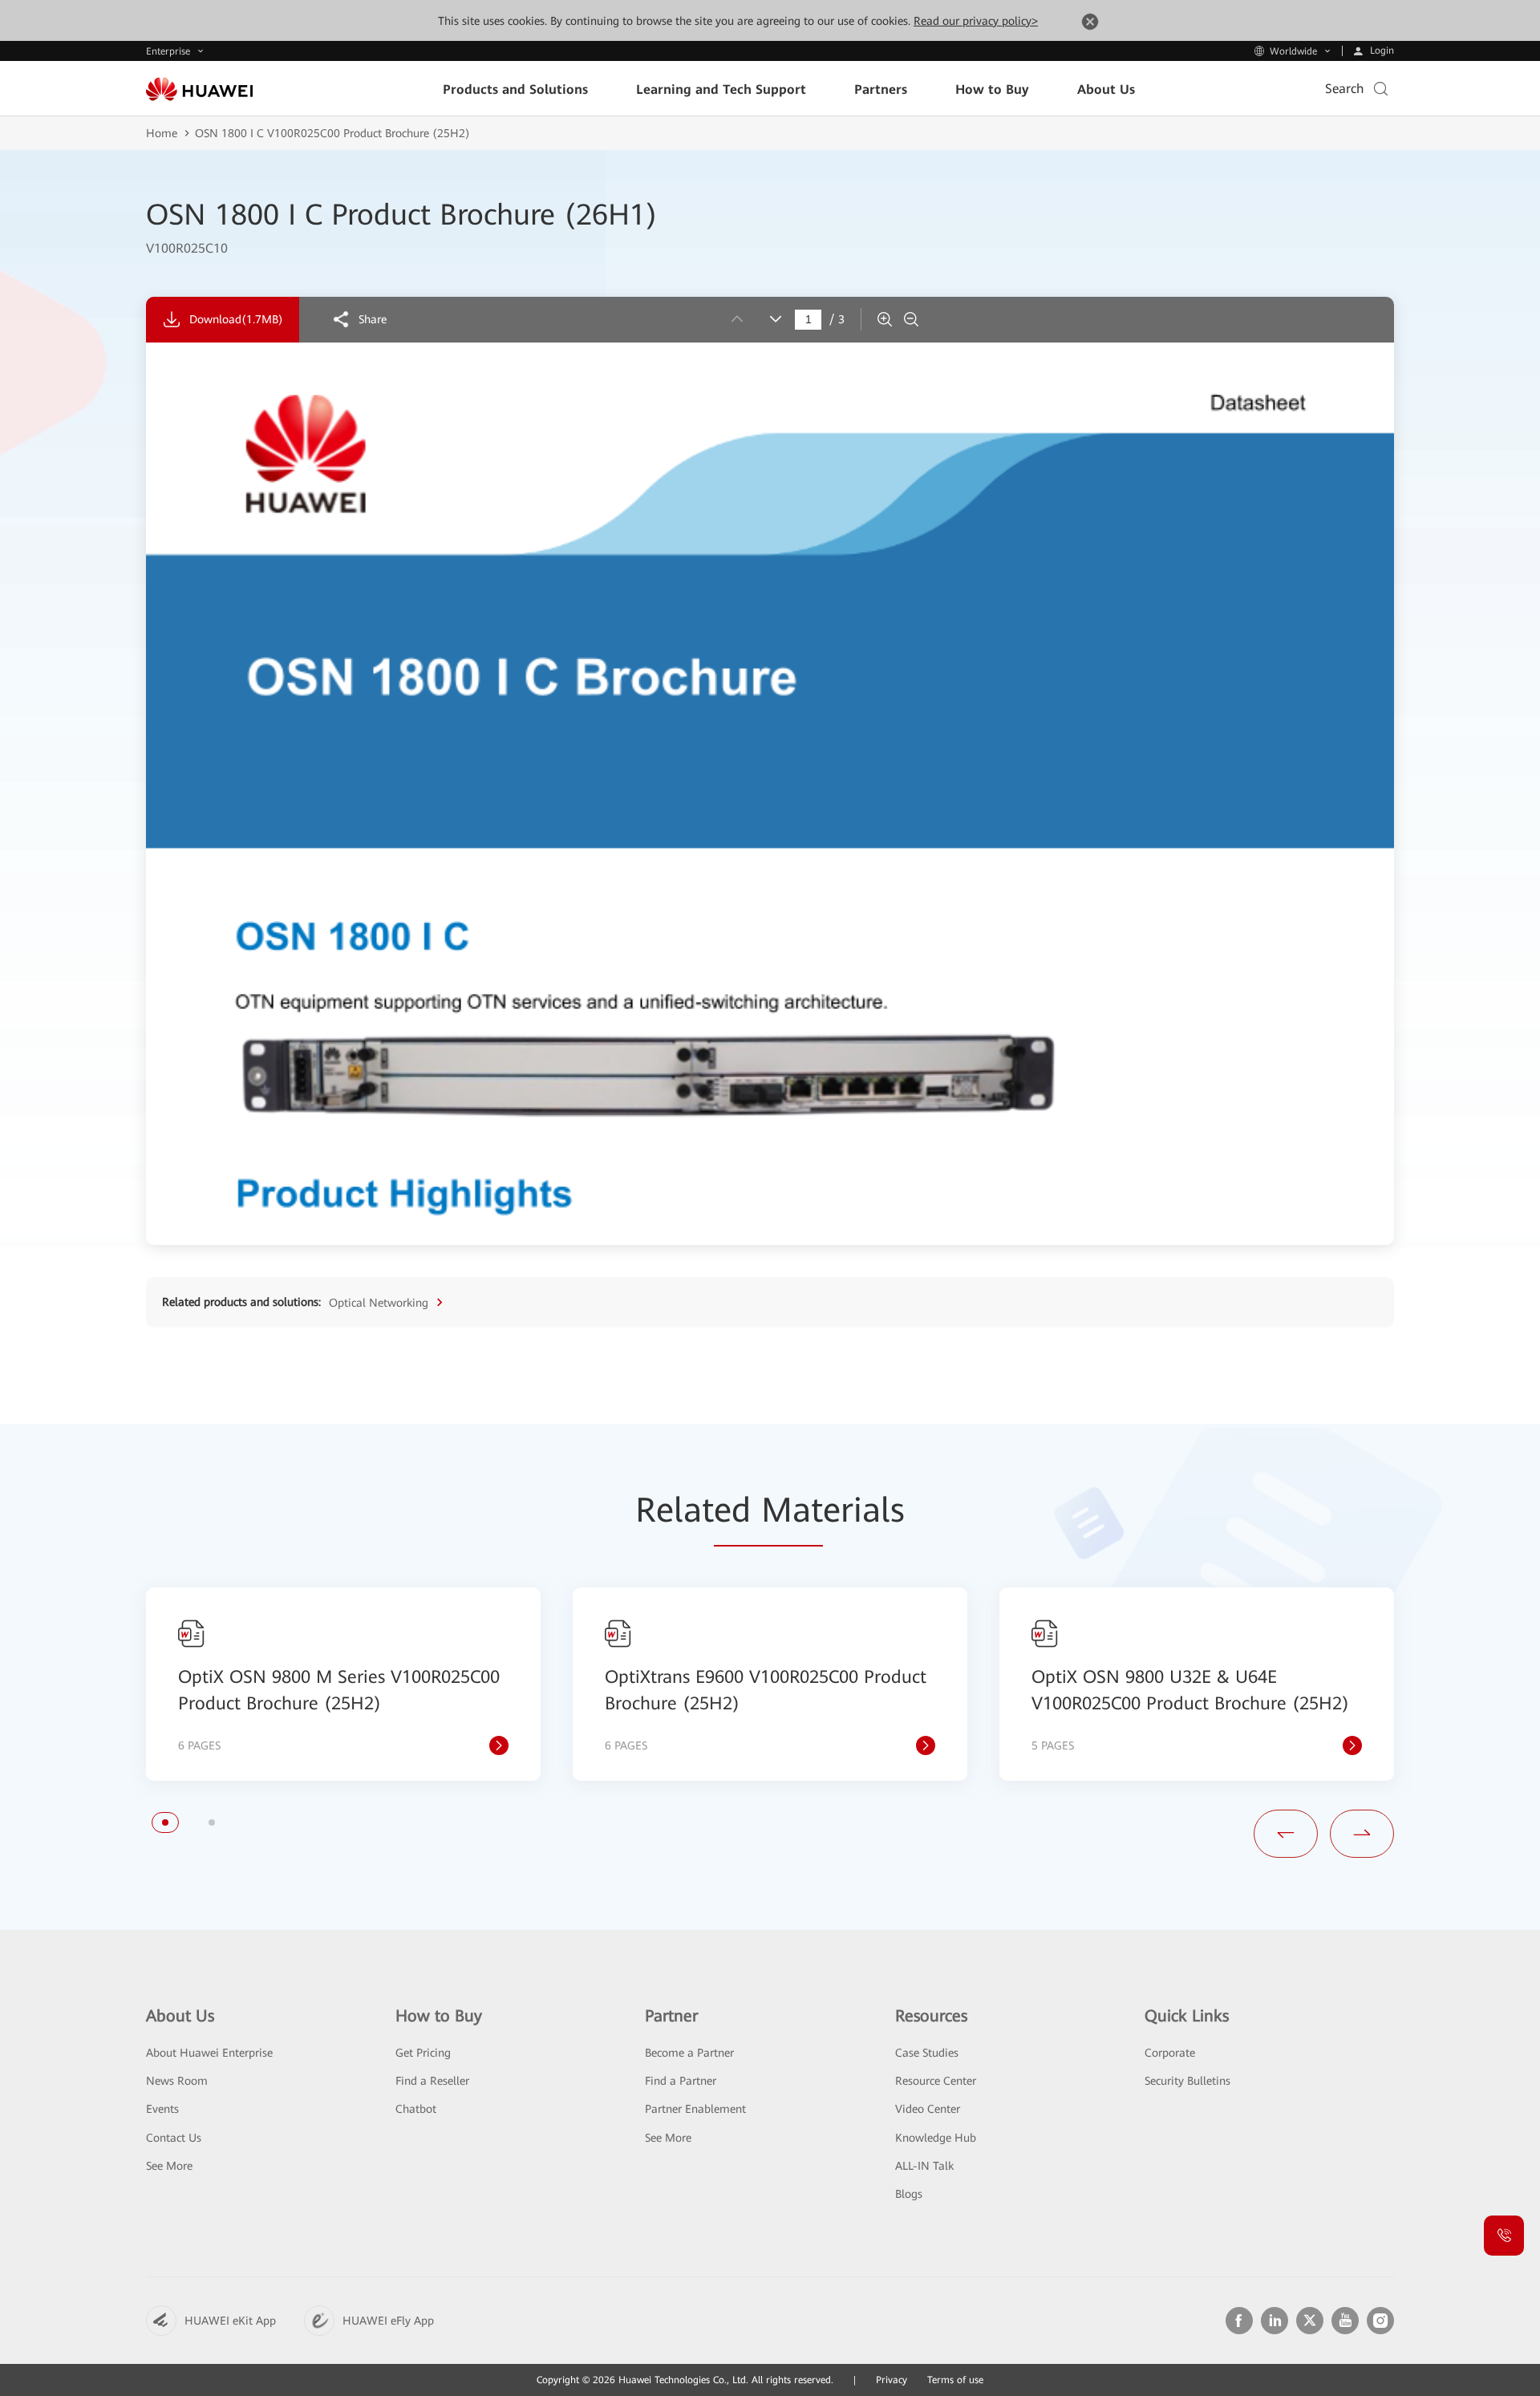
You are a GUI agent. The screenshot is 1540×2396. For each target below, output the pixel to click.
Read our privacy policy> (976, 21)
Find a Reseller (432, 2081)
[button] (165, 1822)
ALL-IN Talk (924, 2166)
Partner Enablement (695, 2109)
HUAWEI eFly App (388, 2321)
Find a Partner (681, 2081)
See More (169, 2166)
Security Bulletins (1187, 2081)
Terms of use (955, 2380)
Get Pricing (423, 2053)
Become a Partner (689, 2053)
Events (162, 2109)
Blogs (909, 2194)
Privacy (892, 2380)
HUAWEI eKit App (230, 2321)
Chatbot (416, 2109)
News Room (177, 2081)
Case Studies (927, 2053)
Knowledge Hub (936, 2138)
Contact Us (174, 2138)
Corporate (1170, 2053)
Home (162, 133)
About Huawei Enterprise (209, 2053)
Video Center (928, 2109)
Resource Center (936, 2081)
